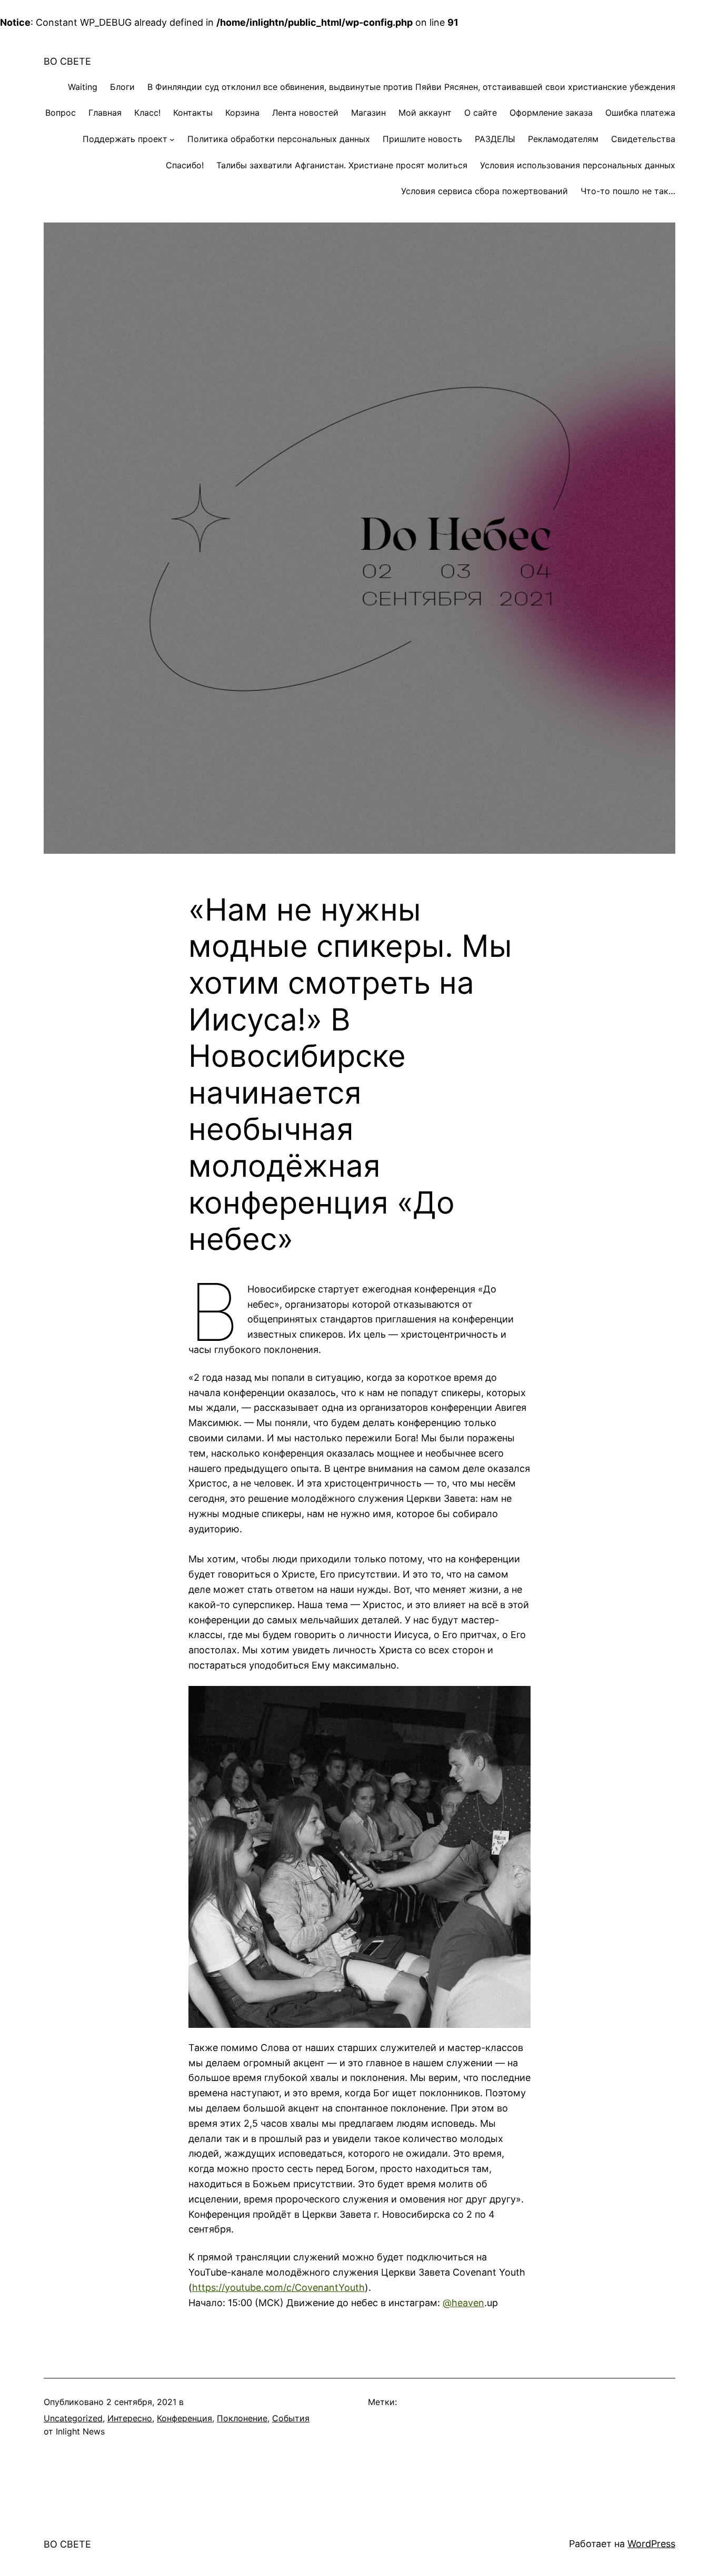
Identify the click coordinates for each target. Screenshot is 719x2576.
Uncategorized (73, 2418)
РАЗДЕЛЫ (495, 139)
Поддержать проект (125, 139)
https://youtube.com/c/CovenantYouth (278, 2287)
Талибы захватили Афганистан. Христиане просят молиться (342, 165)
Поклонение (242, 2418)
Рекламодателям (563, 139)
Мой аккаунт (425, 113)
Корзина (242, 113)
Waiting (83, 87)
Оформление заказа (551, 113)
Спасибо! (185, 165)
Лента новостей (305, 113)
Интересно (130, 2418)
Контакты (193, 113)
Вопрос (61, 113)
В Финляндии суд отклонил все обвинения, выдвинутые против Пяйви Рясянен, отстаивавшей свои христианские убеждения (411, 87)
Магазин (368, 113)
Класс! (147, 113)
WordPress (651, 2544)
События (291, 2418)
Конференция (184, 2418)
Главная (105, 113)
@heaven (463, 2303)
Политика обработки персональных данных (279, 139)
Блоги (122, 87)
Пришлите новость (422, 139)
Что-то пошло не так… (628, 191)
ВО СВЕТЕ (67, 61)
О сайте (481, 113)
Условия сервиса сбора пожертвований (485, 191)
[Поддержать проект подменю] (172, 139)
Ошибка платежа (640, 113)
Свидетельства (643, 139)
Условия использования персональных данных (578, 165)
